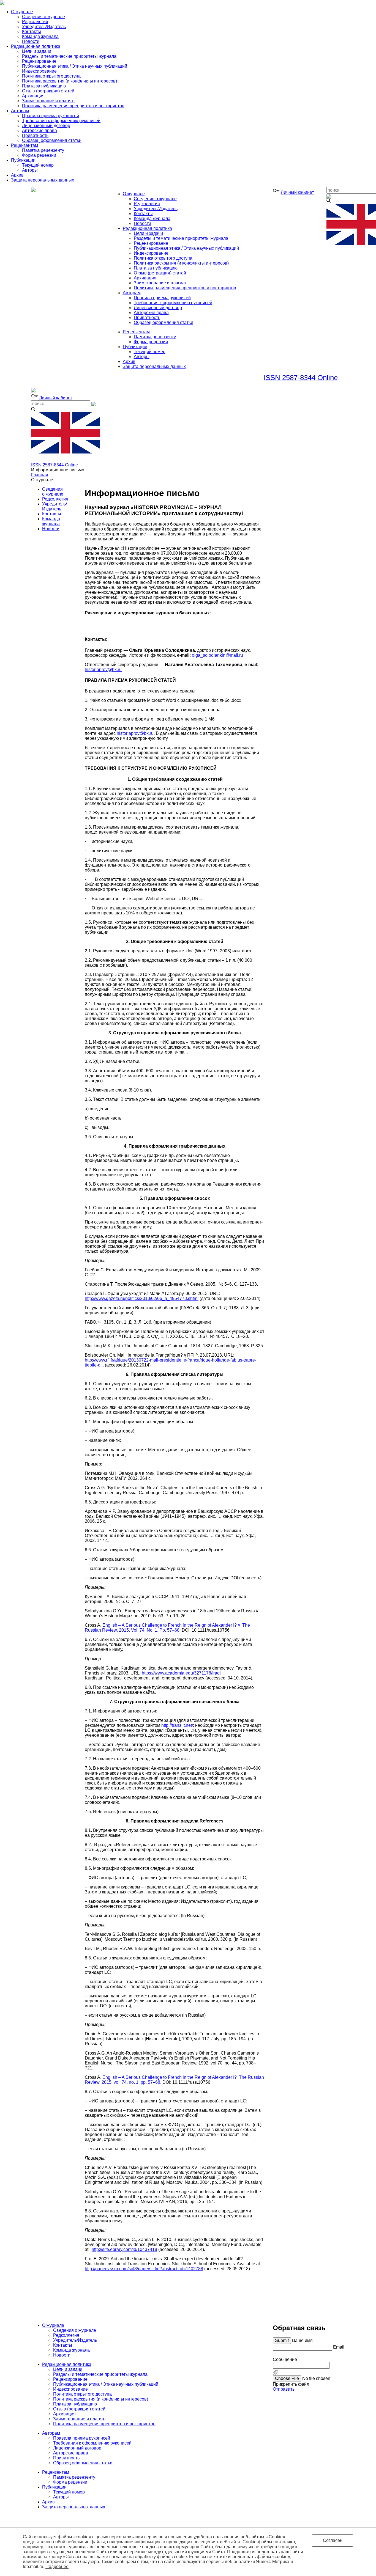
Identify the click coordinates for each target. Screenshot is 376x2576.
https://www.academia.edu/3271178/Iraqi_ (182, 1673)
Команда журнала (51, 521)
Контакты (52, 514)
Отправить (284, 2389)
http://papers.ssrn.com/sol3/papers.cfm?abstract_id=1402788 (144, 2269)
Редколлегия (55, 499)
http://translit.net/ (177, 1725)
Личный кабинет (297, 192)
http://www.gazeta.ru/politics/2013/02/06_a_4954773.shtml (142, 1298)
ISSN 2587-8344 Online (301, 378)
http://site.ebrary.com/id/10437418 (124, 2249)
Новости (51, 529)
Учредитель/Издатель (55, 506)
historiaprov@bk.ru (103, 670)
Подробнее (57, 2567)
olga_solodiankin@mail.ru (217, 655)
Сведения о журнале (53, 492)
